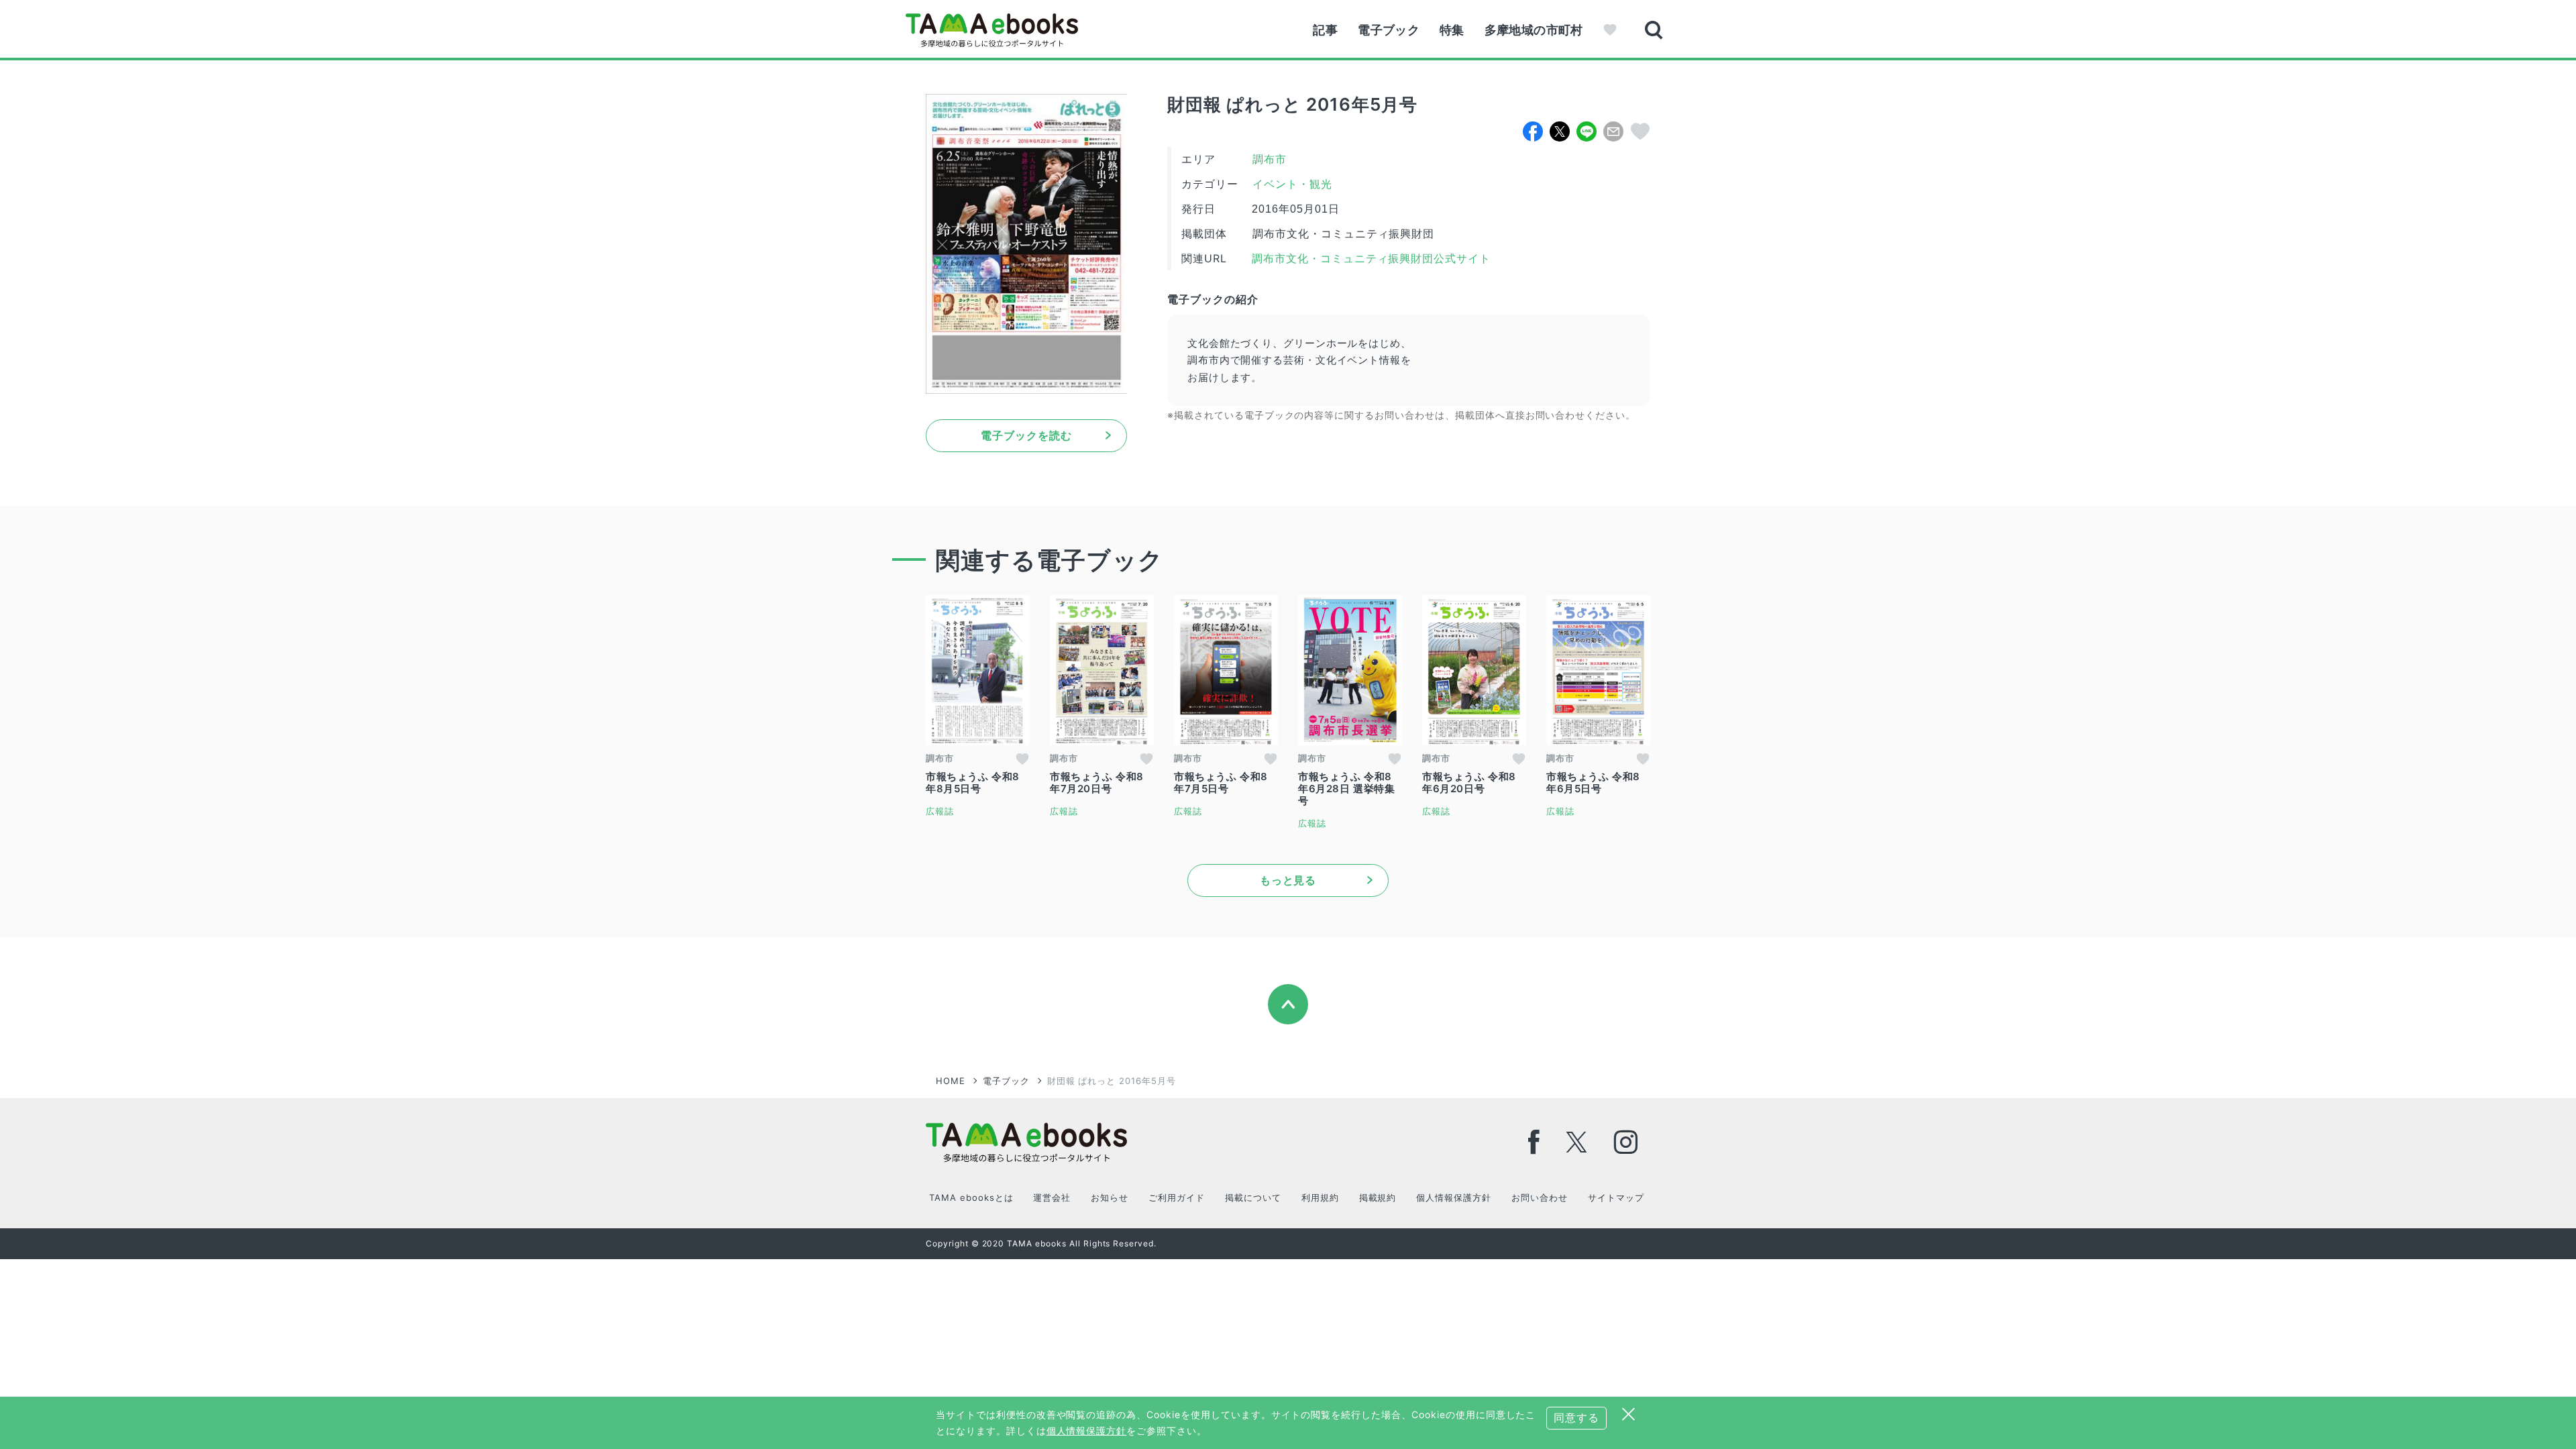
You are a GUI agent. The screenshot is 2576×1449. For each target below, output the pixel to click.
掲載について (1253, 1197)
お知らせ (1110, 1197)
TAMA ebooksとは (971, 1197)
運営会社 (1052, 1197)
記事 (1325, 30)
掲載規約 (1378, 1197)
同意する (1576, 1417)
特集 (1452, 30)
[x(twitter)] (1577, 1142)
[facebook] (1534, 1142)
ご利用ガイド (1177, 1197)
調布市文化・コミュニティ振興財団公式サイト (1370, 259)
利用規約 (1320, 1197)
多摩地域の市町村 (1534, 30)
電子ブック (1389, 30)
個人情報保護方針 (1454, 1197)
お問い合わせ (1540, 1197)
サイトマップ (1616, 1197)
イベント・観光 (1292, 184)
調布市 (1270, 159)
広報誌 (940, 811)
